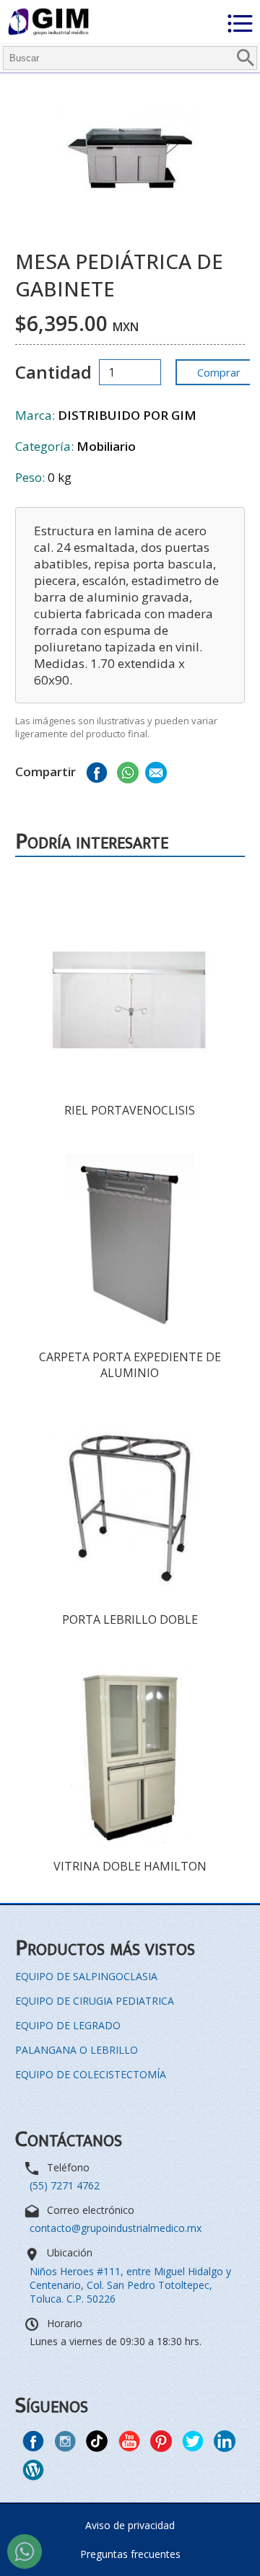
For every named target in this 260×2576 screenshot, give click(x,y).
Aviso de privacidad (130, 2525)
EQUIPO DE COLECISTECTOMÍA (91, 2074)
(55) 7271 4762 (65, 2185)
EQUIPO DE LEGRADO (68, 2025)
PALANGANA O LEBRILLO (77, 2050)
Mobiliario (106, 446)
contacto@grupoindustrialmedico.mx (116, 2228)
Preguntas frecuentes (130, 2554)
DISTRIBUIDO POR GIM (127, 415)
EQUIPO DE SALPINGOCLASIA (86, 1976)
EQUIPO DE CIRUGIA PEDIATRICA (95, 2001)
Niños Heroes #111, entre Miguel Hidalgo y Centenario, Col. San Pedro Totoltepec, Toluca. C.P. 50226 (130, 2285)
